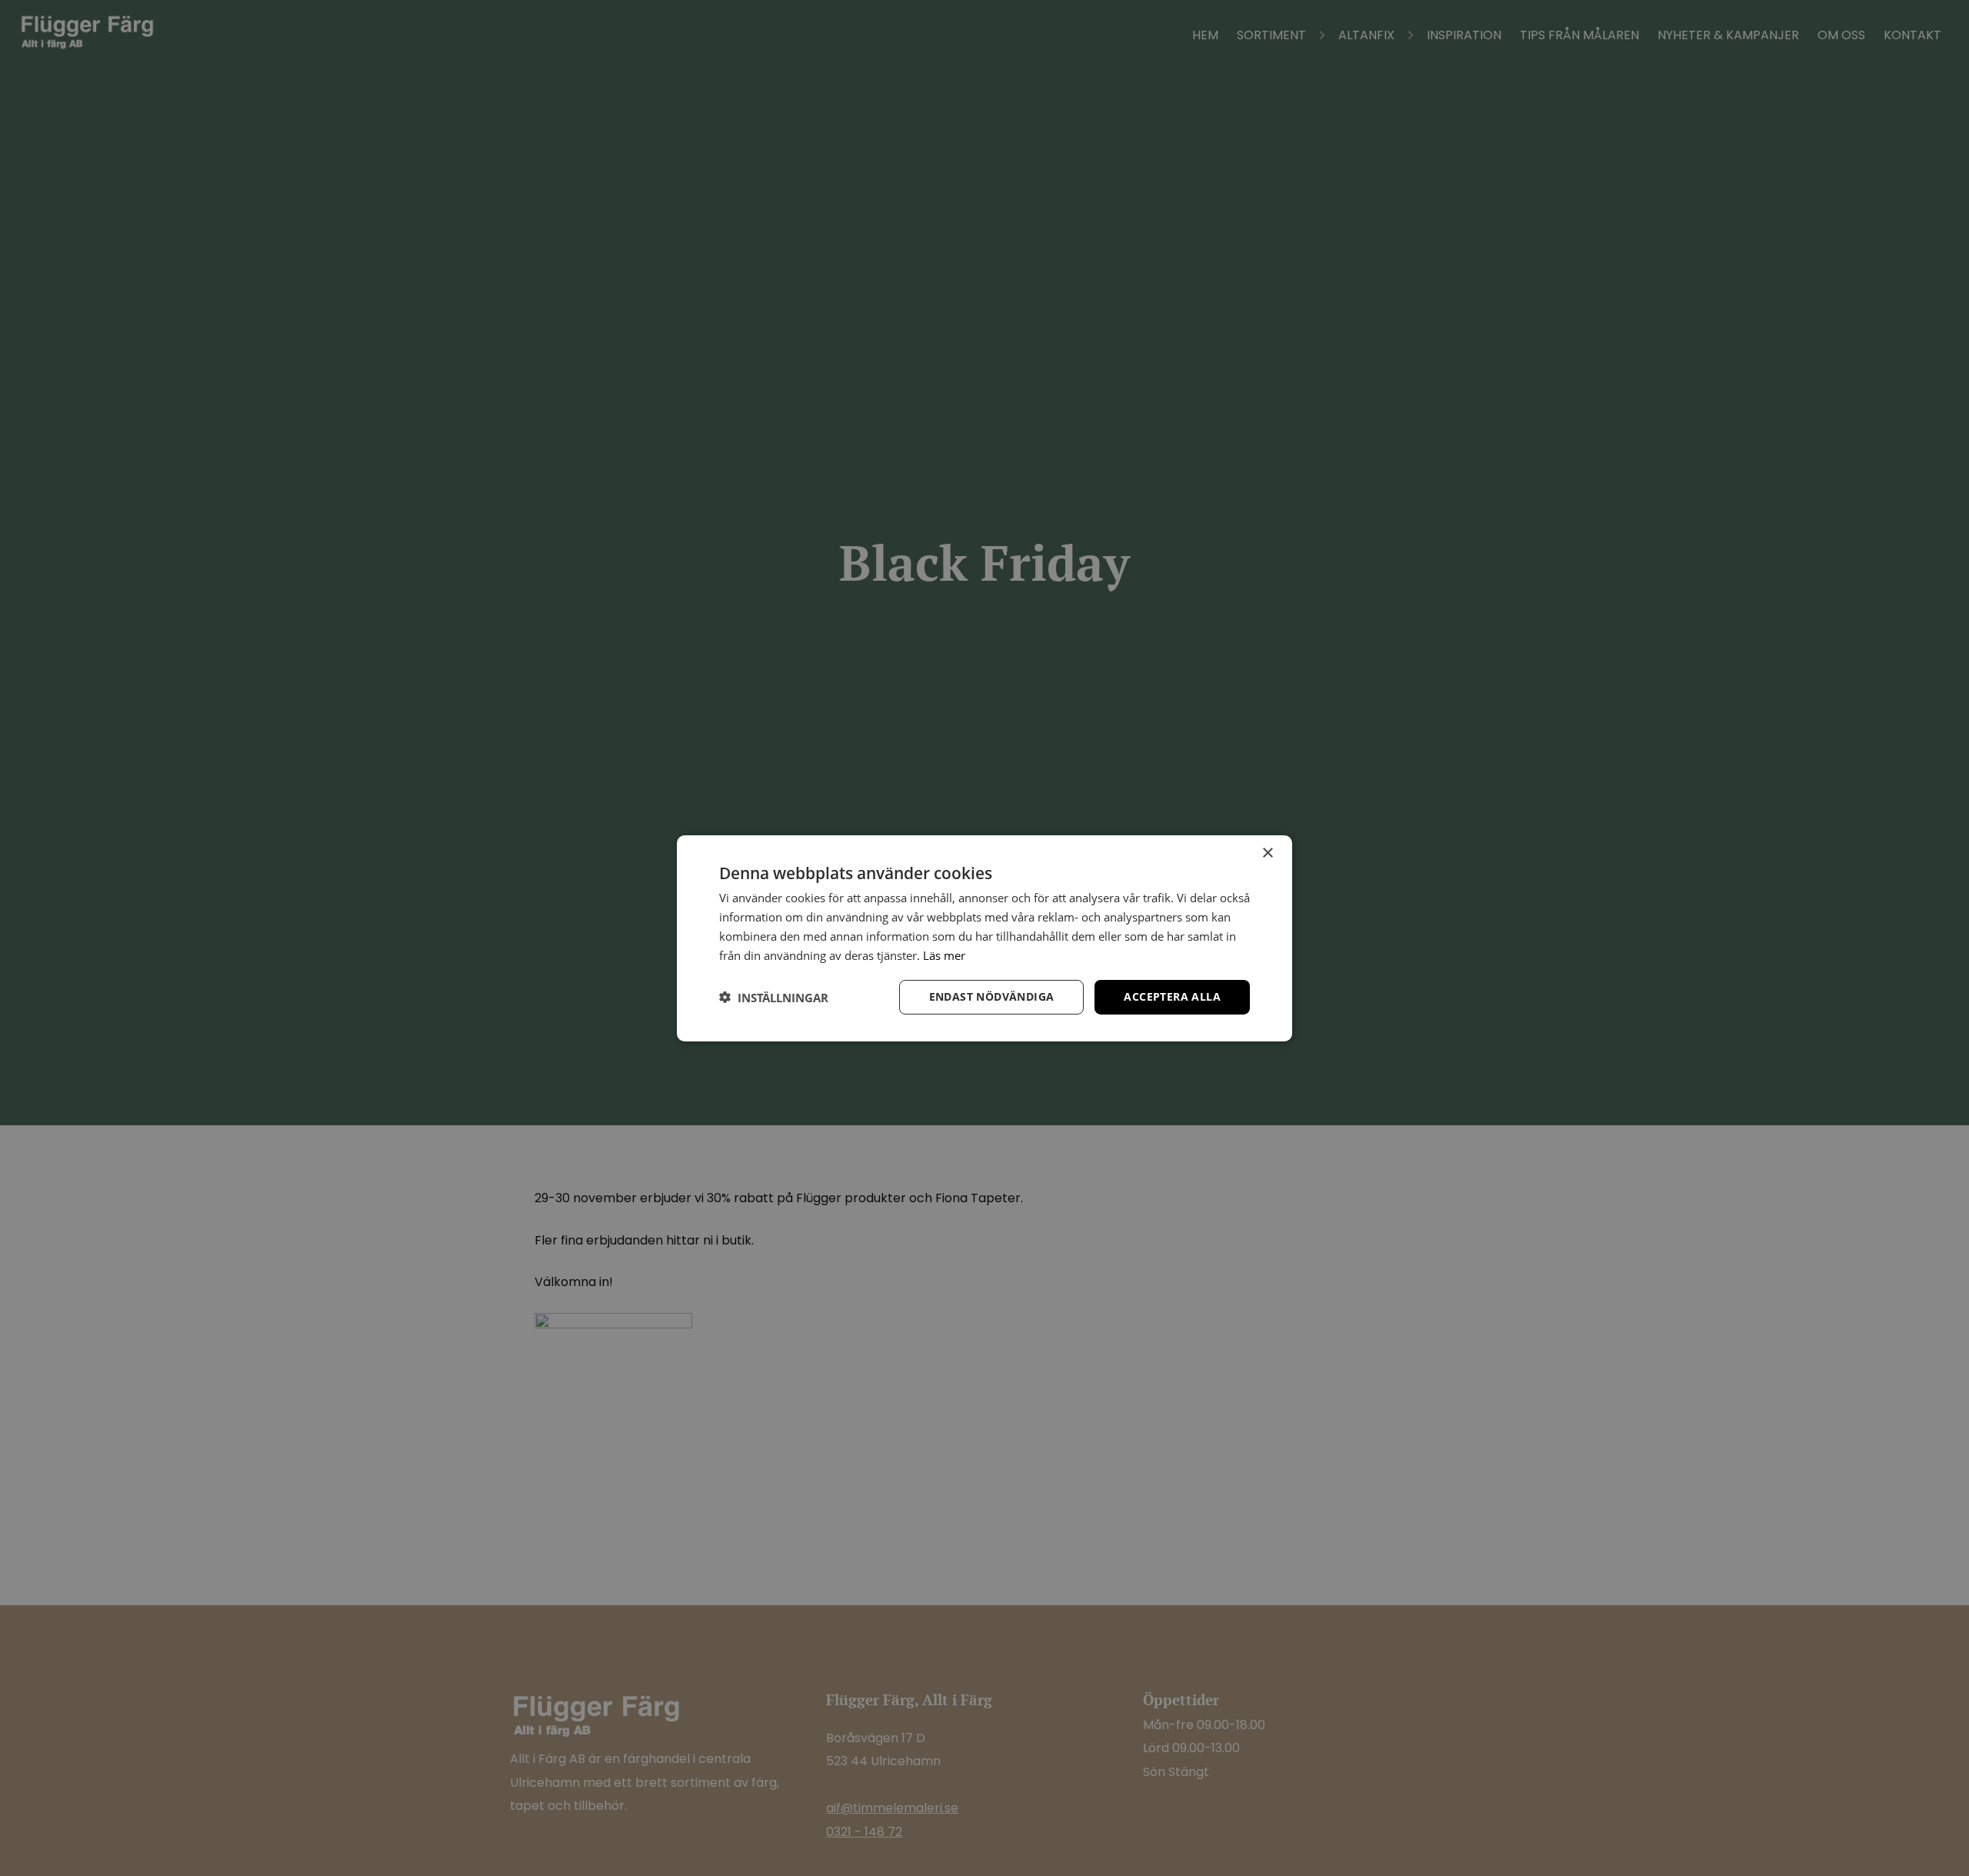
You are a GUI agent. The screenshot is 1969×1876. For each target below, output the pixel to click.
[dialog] (984, 938)
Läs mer (944, 955)
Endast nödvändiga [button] (992, 996)
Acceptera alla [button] (1172, 996)
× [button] (1267, 853)
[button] (774, 997)
